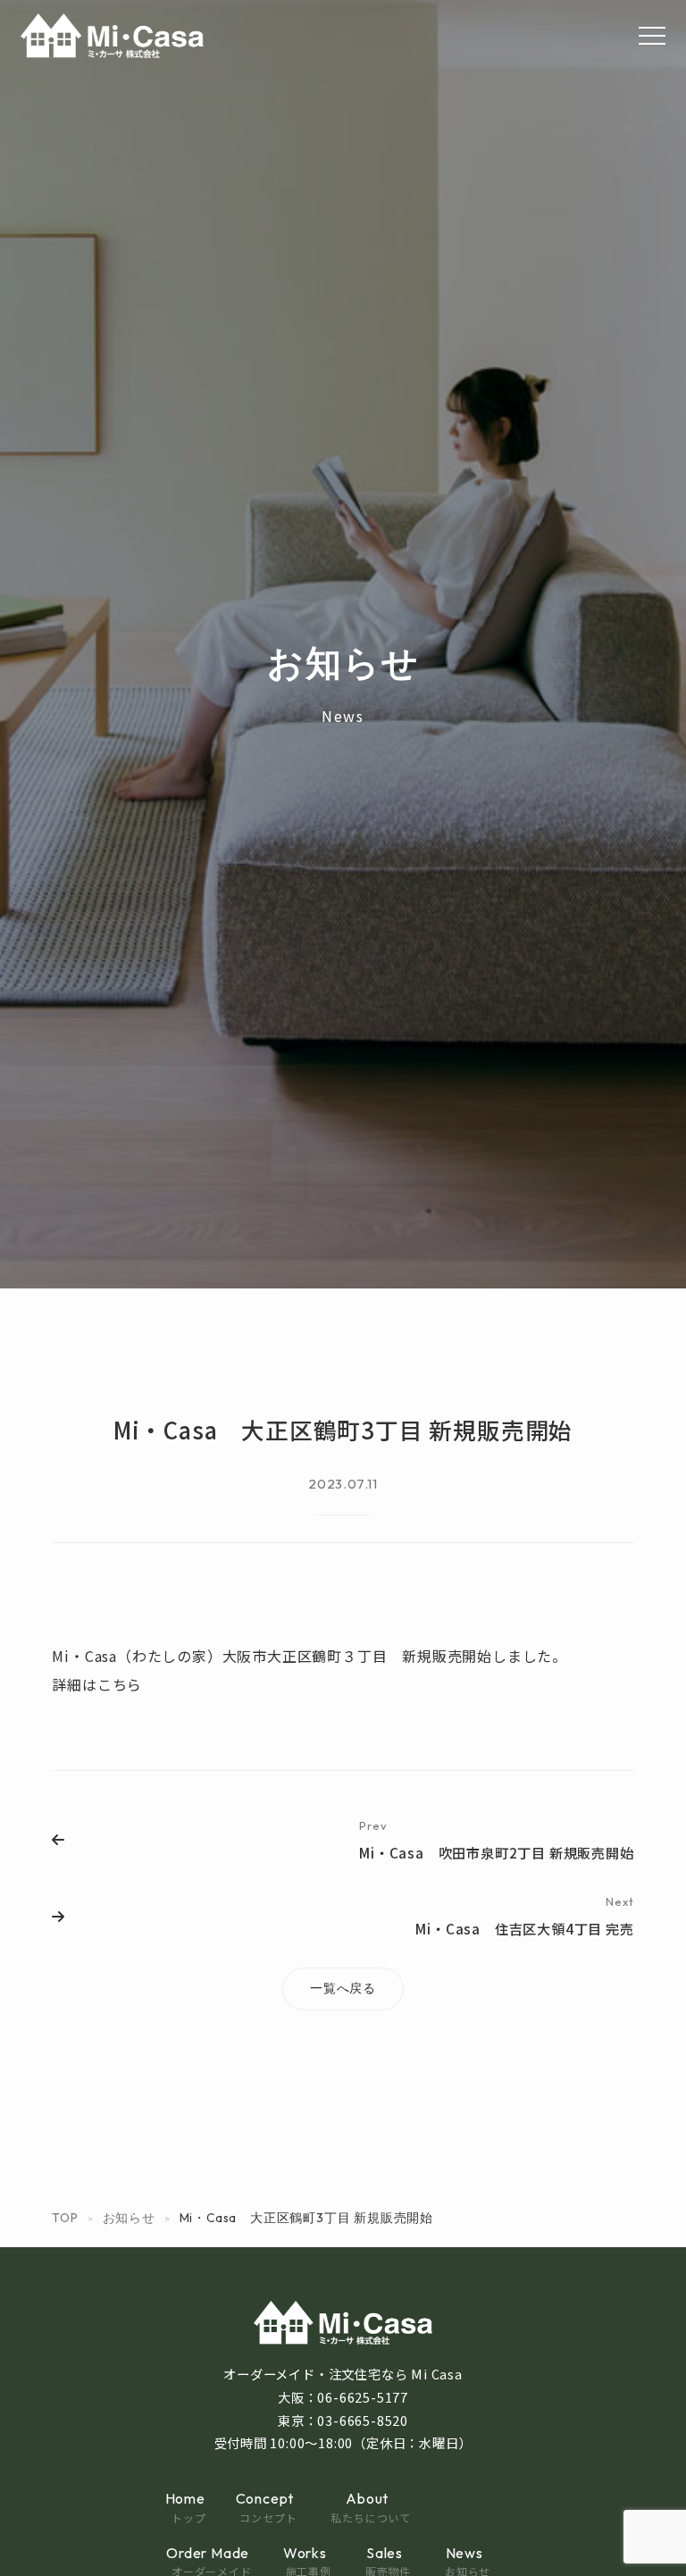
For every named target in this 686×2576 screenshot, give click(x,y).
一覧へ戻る (343, 1988)
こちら (120, 1684)
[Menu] (652, 36)
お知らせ (129, 2218)
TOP (65, 2218)
